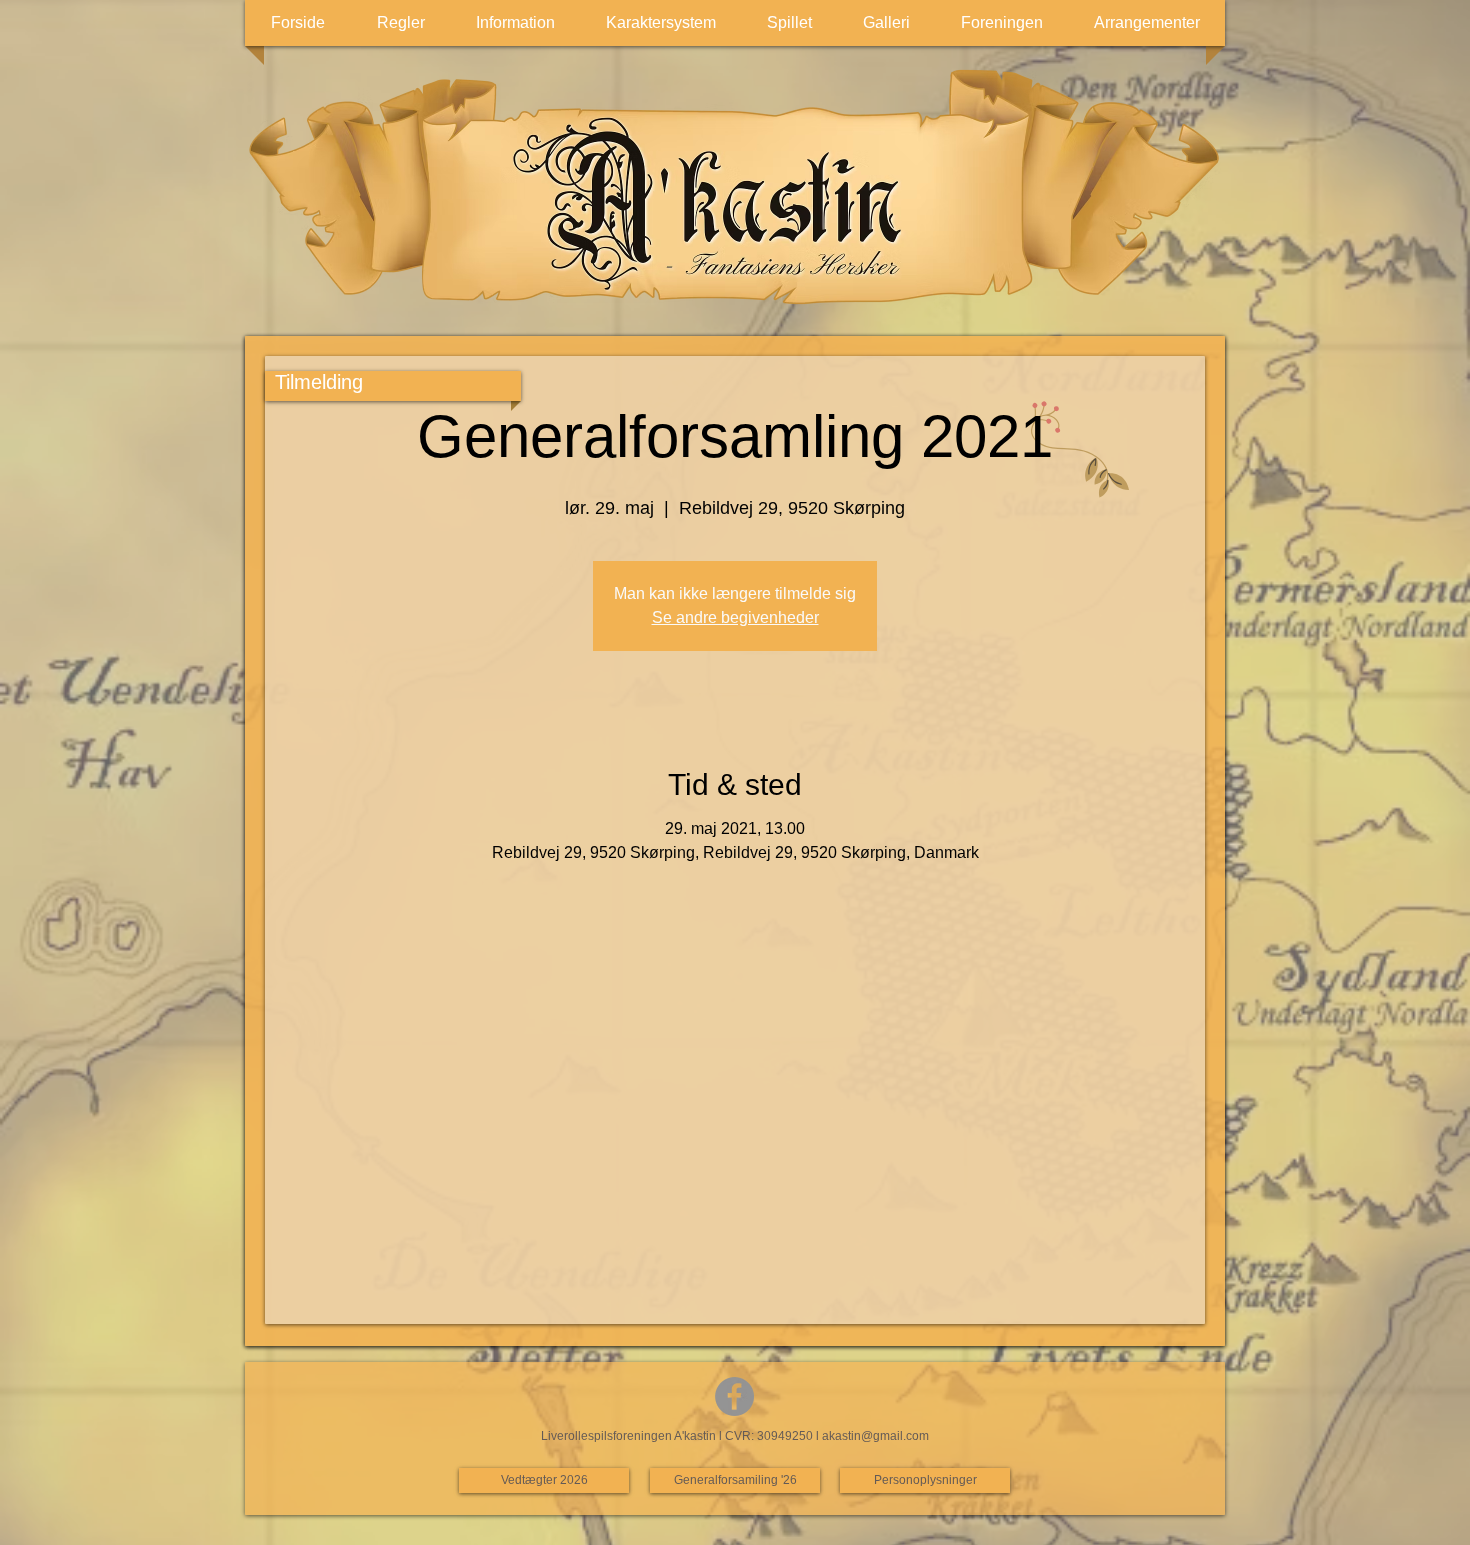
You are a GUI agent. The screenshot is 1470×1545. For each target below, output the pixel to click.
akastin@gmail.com (875, 1436)
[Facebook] (734, 1396)
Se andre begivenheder (735, 617)
